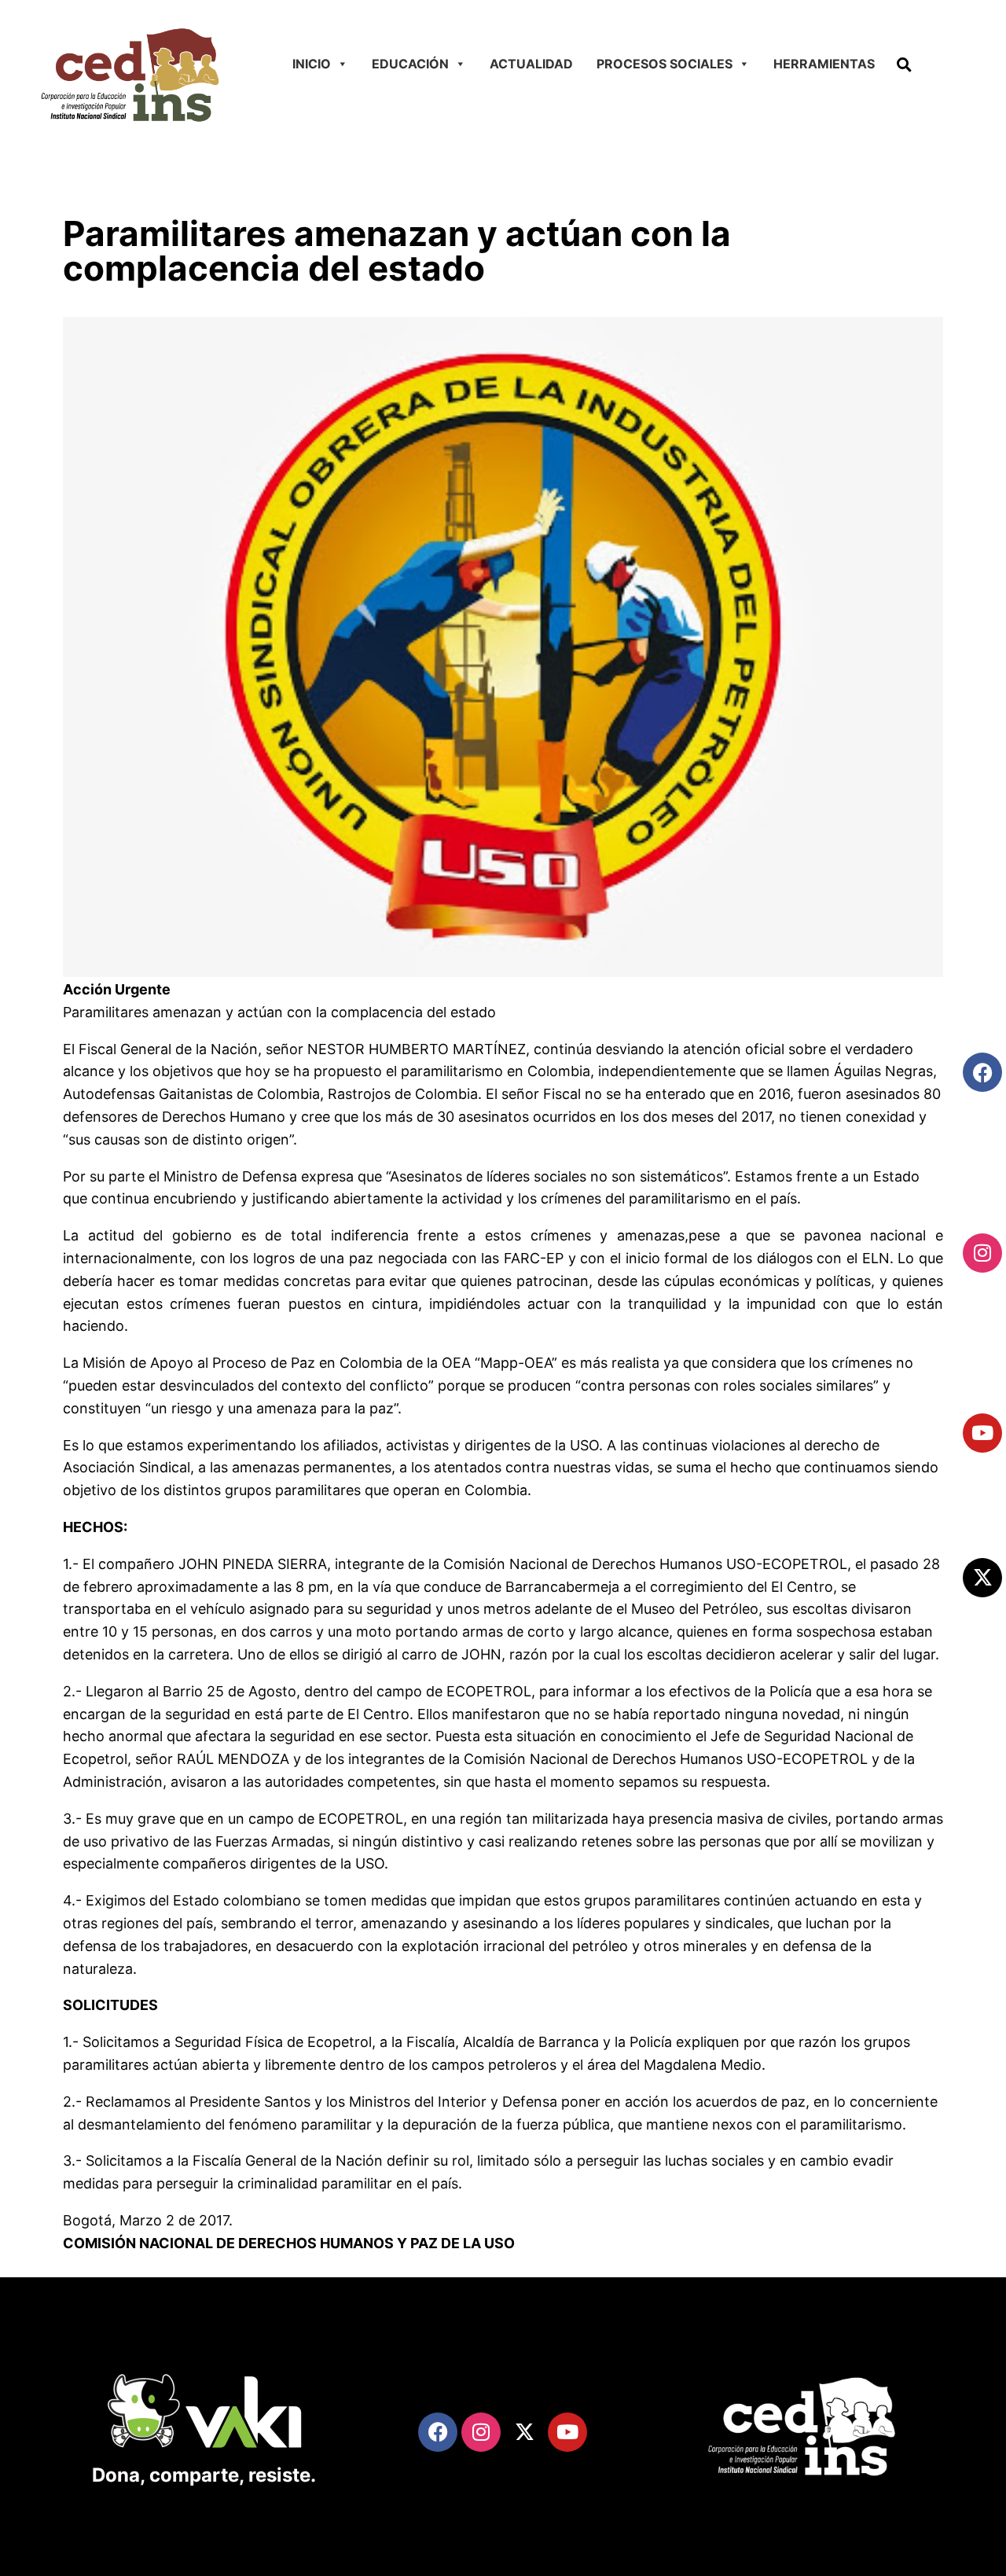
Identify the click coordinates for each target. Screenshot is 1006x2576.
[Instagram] (982, 1253)
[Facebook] (982, 1072)
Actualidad (531, 64)
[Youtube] (982, 1433)
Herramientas (824, 64)
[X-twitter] (982, 1578)
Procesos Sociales (665, 64)
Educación (410, 64)
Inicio (312, 64)
